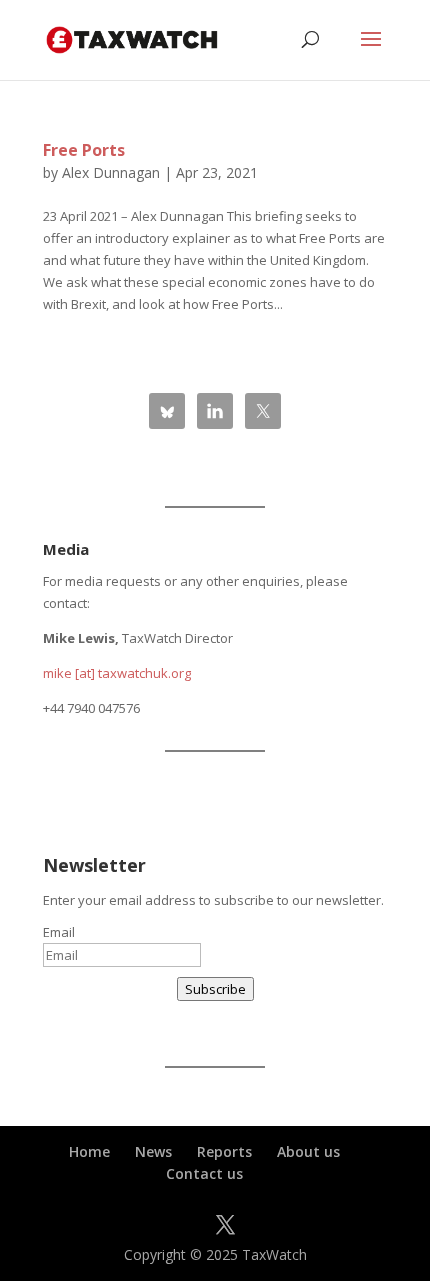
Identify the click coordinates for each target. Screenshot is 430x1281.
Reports (224, 1151)
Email (59, 932)
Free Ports (84, 150)
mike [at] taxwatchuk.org (117, 673)
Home (89, 1151)
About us (308, 1151)
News (153, 1151)
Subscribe (215, 989)
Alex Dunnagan (111, 172)
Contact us (204, 1173)
